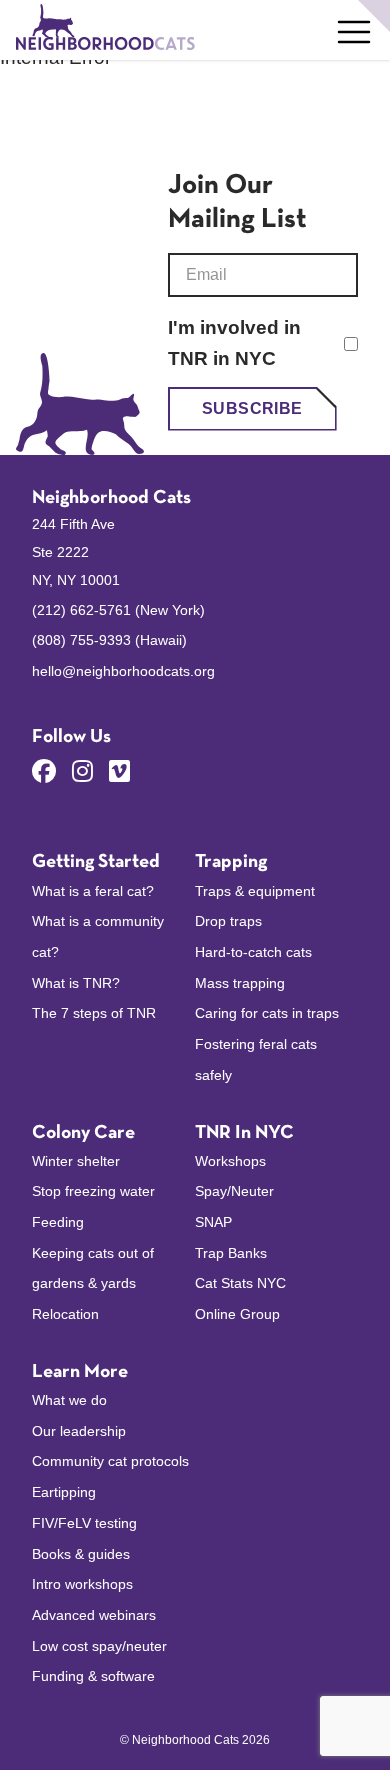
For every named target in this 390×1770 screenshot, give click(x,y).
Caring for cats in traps (267, 1013)
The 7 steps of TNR (94, 1013)
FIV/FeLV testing (84, 1523)
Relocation (65, 1314)
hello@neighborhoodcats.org (123, 671)
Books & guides (81, 1554)
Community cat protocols (110, 1461)
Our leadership (79, 1431)
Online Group (237, 1314)
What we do (69, 1400)
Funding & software (93, 1676)
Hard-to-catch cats (253, 952)
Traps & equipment (255, 891)
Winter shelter (76, 1161)
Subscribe (252, 408)
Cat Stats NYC (240, 1283)
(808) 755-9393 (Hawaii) (109, 640)
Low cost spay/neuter (99, 1646)
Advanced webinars (94, 1615)
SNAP (213, 1222)
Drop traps (228, 921)
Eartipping (64, 1492)
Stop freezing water (93, 1191)
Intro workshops (82, 1584)
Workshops (230, 1161)
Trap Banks (231, 1253)
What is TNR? (76, 983)
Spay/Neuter (234, 1191)
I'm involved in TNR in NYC (234, 343)
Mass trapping (240, 983)
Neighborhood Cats (111, 498)
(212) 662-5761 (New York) (118, 610)
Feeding (58, 1222)
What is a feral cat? (93, 891)
